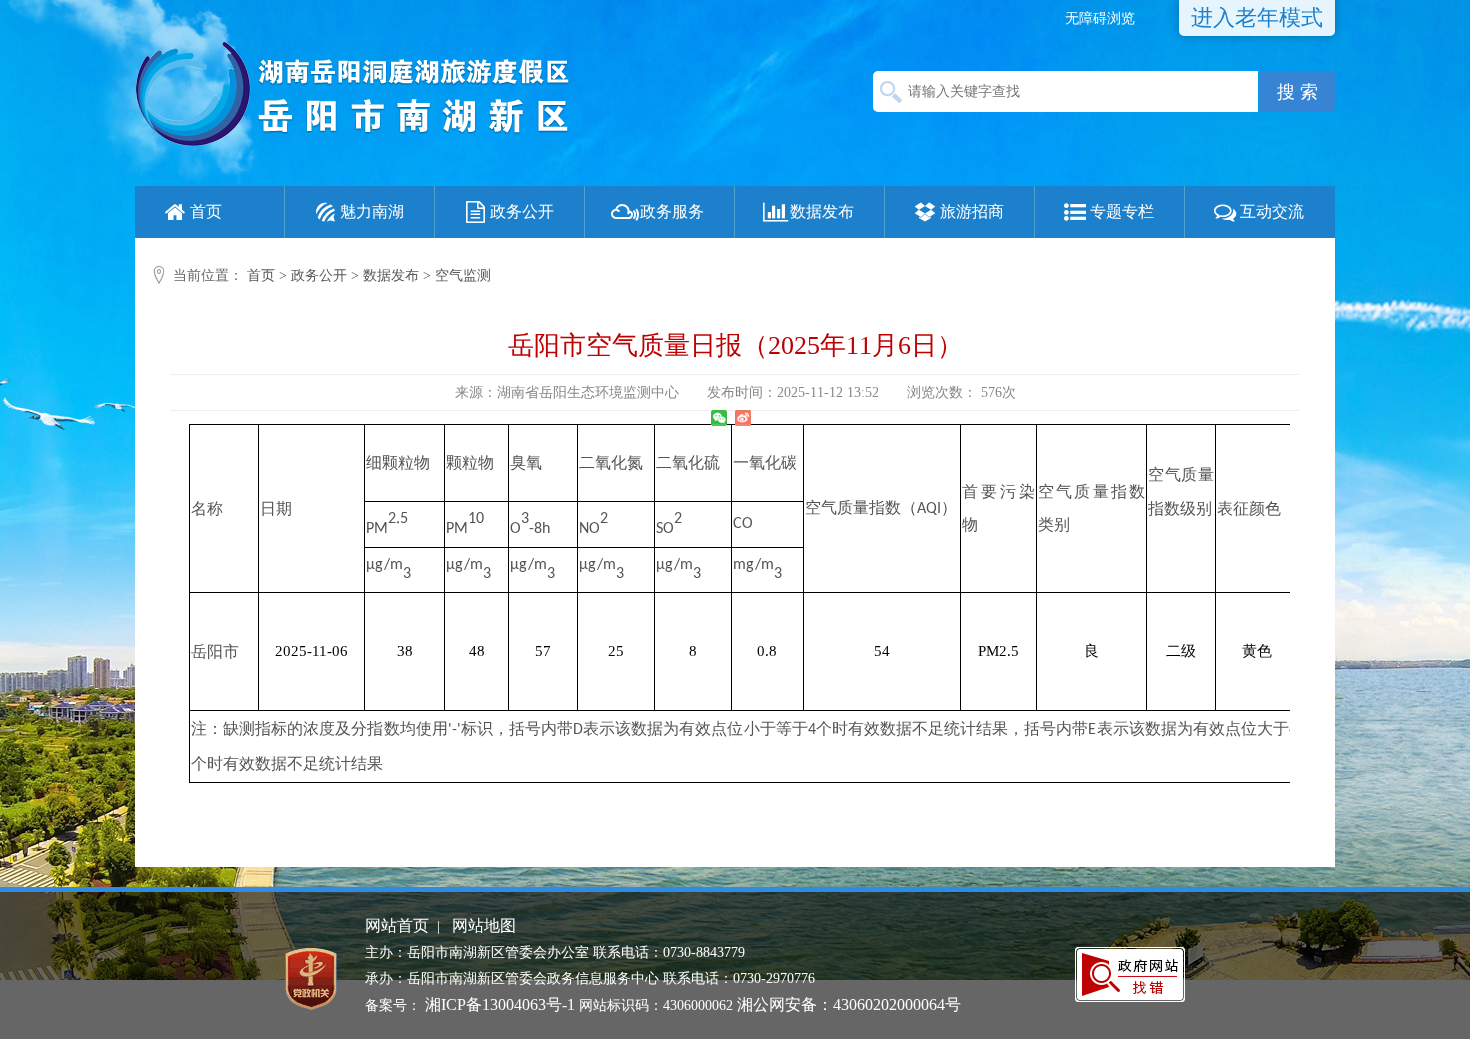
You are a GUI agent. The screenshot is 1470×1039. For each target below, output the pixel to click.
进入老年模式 (1257, 17)
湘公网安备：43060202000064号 (849, 1004)
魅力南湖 (372, 211)
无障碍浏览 (1100, 18)
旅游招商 (972, 211)
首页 (206, 211)
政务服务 (672, 211)
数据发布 (822, 211)
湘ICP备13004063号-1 (500, 1004)
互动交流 (1272, 211)
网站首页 (397, 925)
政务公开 (522, 211)
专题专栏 (1122, 211)
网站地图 (484, 925)
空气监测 (463, 275)
